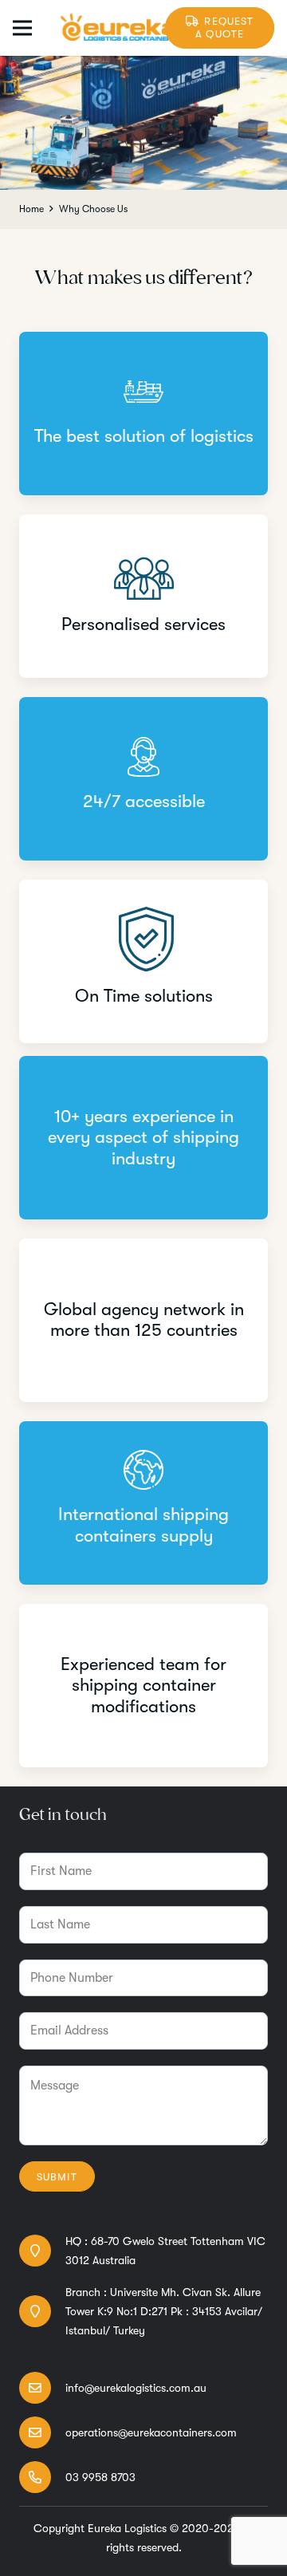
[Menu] (22, 28)
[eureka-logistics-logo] (118, 28)
